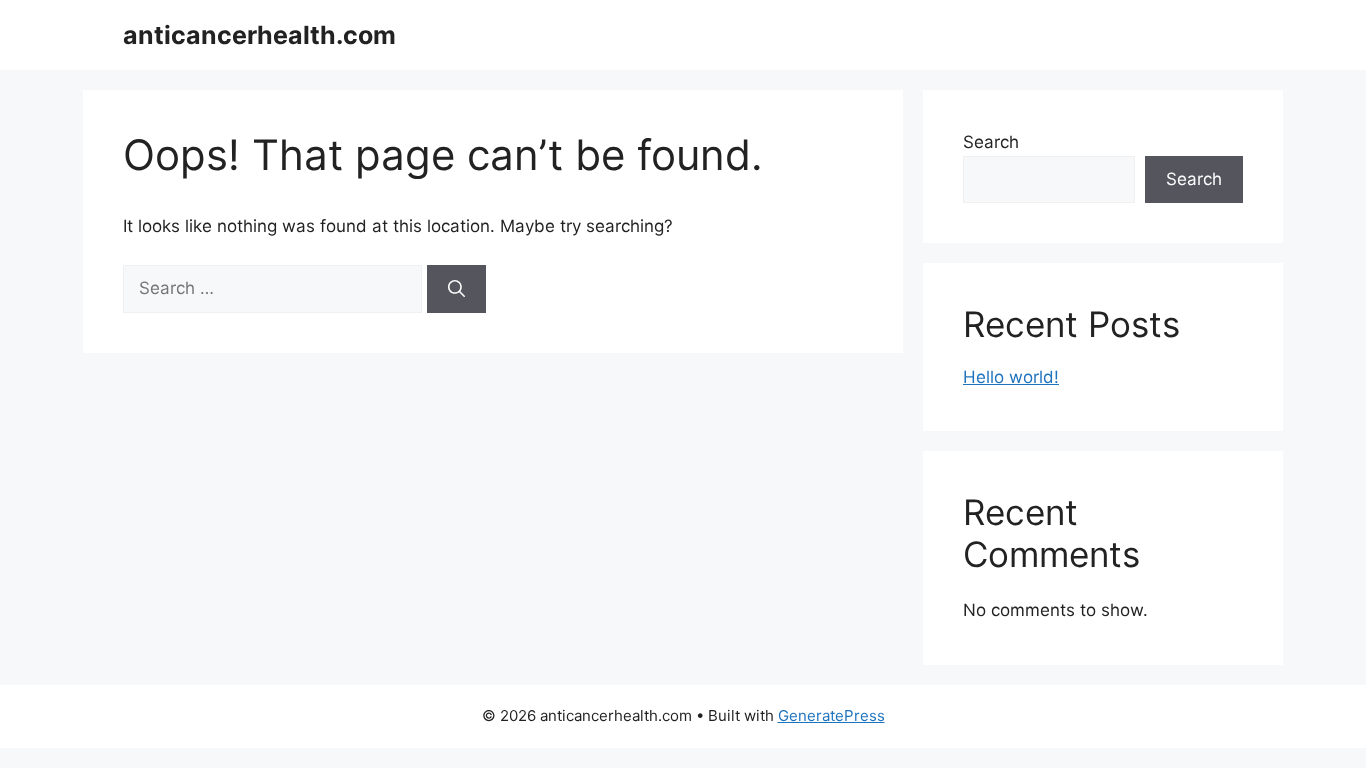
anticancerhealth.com (259, 35)
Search (991, 142)
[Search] (456, 289)
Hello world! (1011, 377)
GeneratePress (831, 715)
